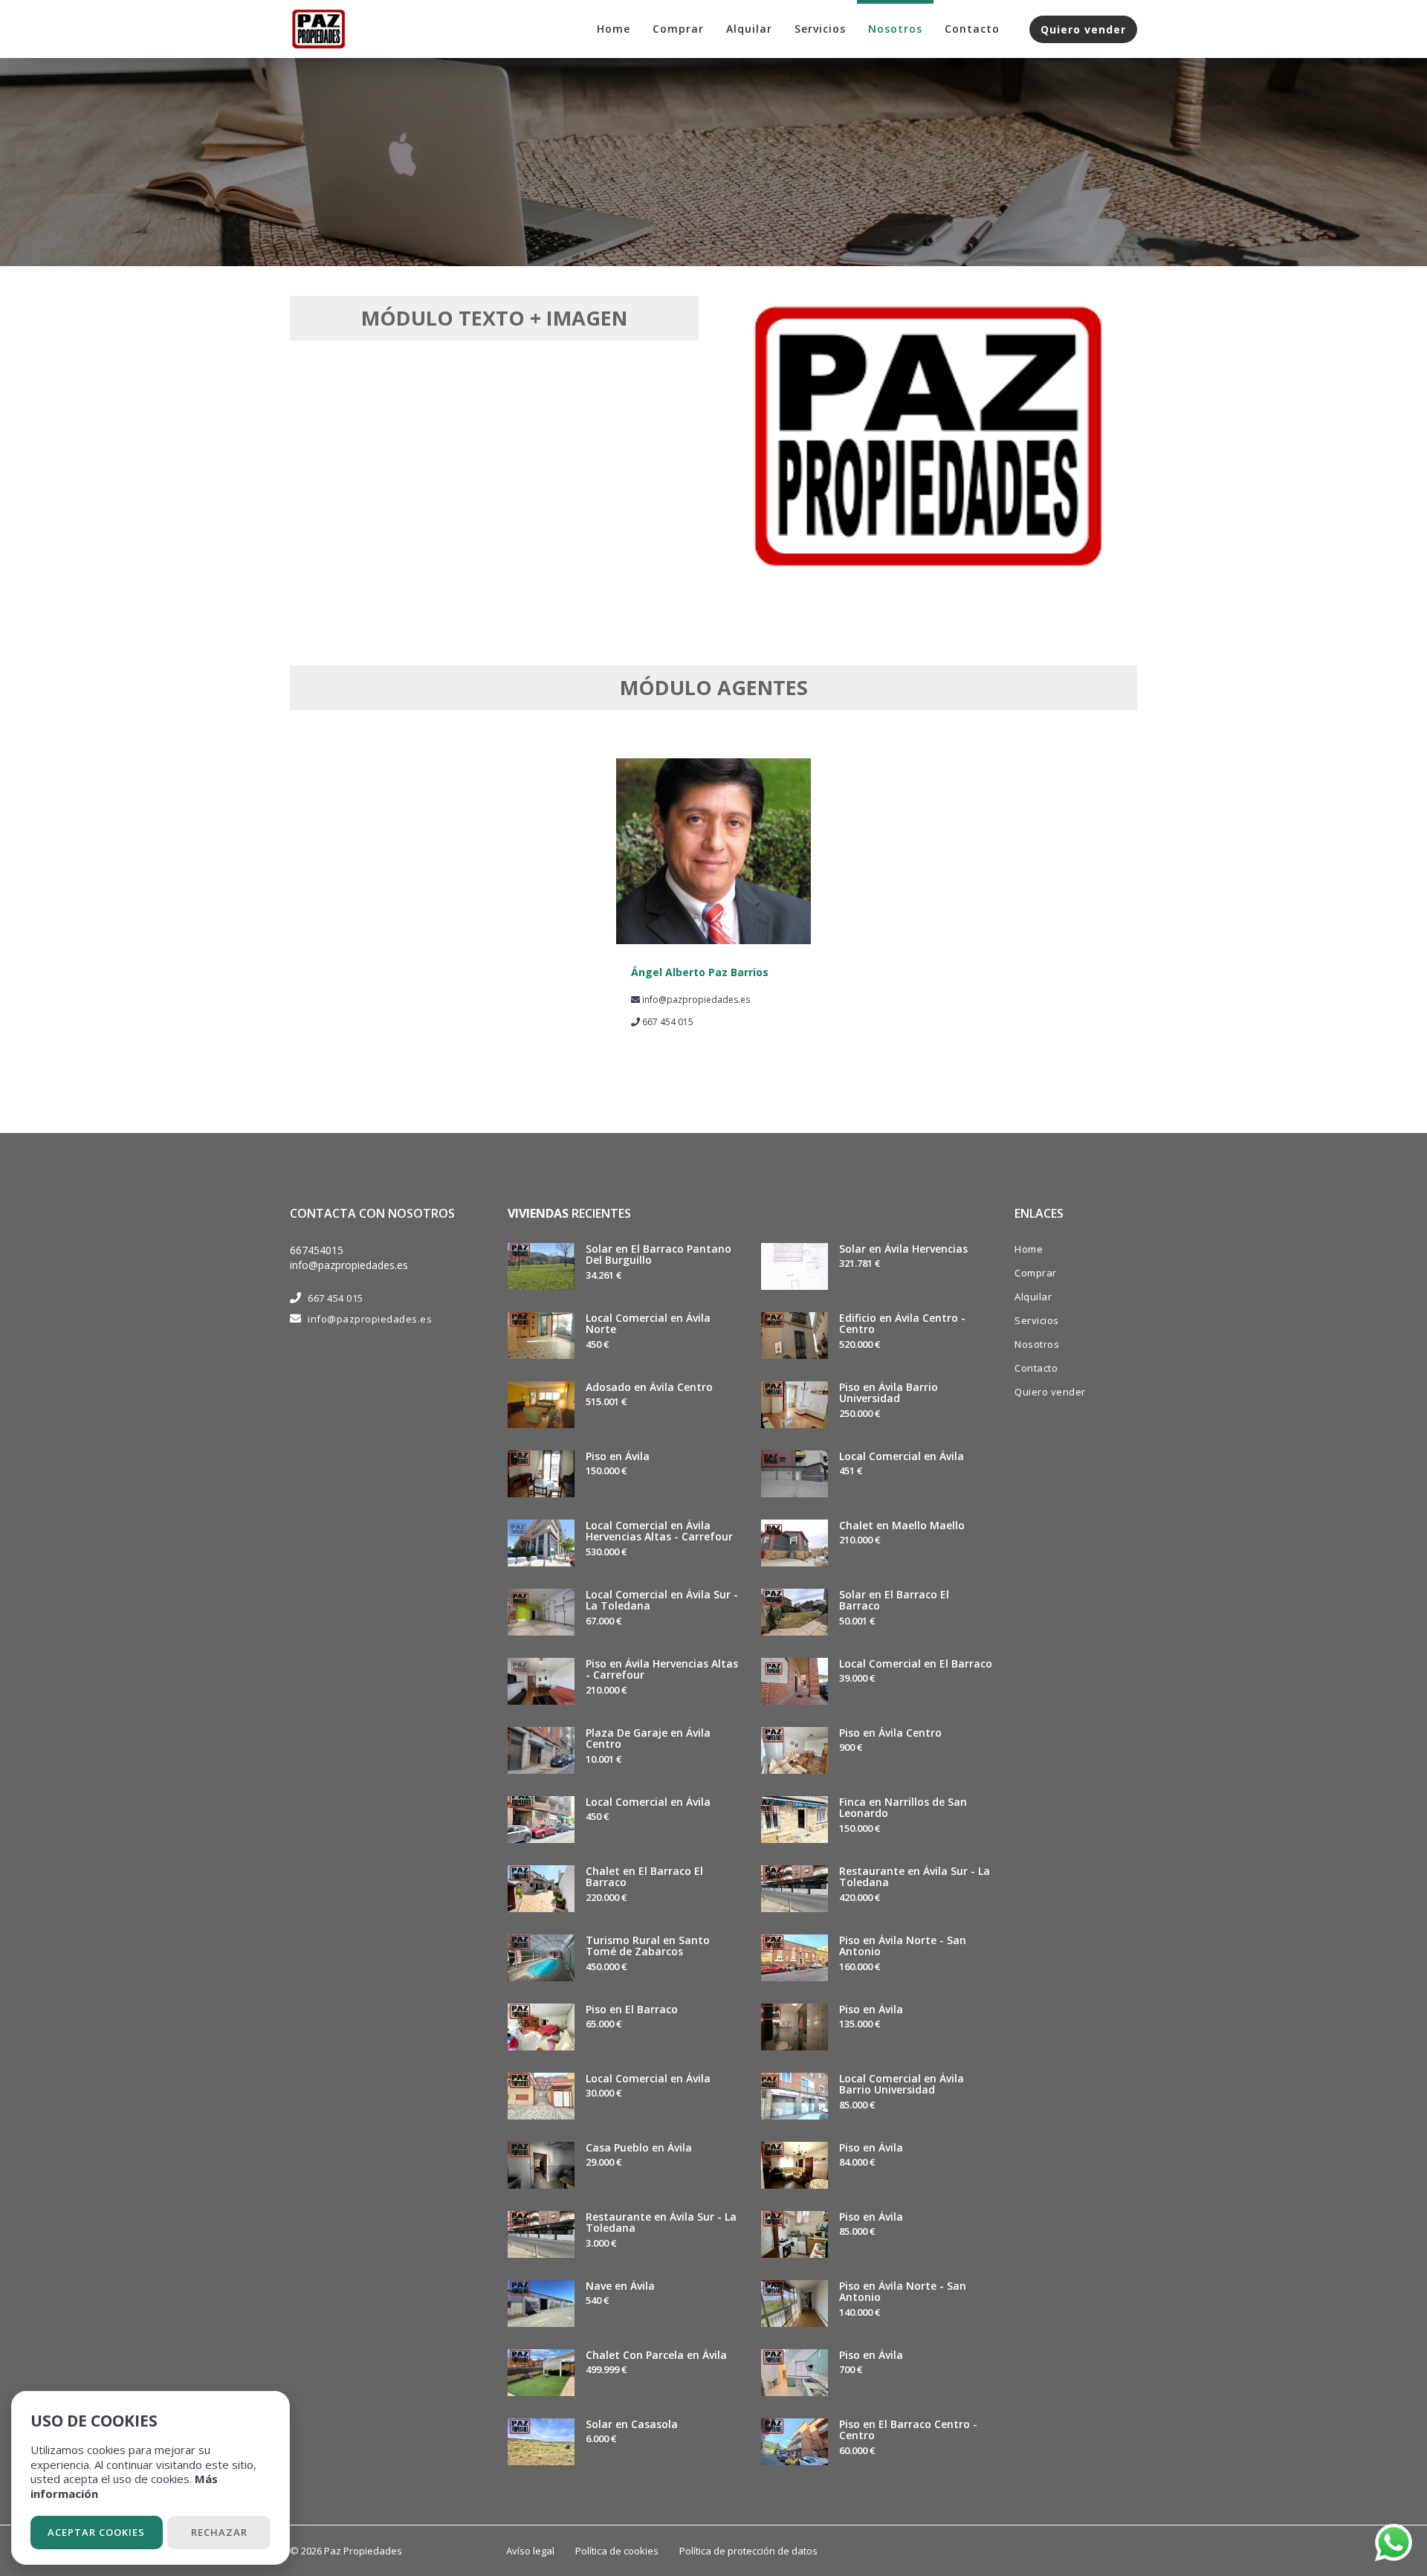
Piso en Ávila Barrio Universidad (889, 1392)
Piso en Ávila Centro (890, 1733)
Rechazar (219, 2532)
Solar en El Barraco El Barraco (894, 1600)
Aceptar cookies (96, 2532)
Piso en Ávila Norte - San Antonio (903, 1946)
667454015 (317, 1250)
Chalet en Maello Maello (902, 1525)
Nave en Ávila (620, 2286)
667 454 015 (336, 1298)
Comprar (678, 29)
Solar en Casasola (632, 2424)
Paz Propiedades (363, 2551)
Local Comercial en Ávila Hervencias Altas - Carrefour (659, 1531)
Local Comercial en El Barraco (916, 1663)
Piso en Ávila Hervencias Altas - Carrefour (662, 1669)
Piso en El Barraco (632, 2009)
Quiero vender (1083, 29)
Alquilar (749, 29)
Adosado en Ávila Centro (649, 1387)
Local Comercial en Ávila (648, 1802)
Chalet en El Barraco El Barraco (644, 1876)
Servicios (820, 29)
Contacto (972, 29)
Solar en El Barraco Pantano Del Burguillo (659, 1254)
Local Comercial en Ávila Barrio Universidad (902, 2084)
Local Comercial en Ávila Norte (648, 1323)
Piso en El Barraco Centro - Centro (908, 2430)
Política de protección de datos (748, 2551)
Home (614, 29)
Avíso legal (530, 2551)
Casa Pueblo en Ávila (639, 2147)
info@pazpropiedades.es (349, 1265)
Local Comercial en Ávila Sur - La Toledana (662, 1600)
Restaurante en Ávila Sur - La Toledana (661, 2222)
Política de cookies (617, 2551)
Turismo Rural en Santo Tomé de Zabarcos (648, 1946)
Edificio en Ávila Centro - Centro (902, 1323)
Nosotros (895, 29)
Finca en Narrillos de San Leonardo (903, 1807)
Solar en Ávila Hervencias (903, 1249)
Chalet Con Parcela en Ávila (656, 2355)
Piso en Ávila (618, 1456)
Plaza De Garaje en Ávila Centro (648, 1738)
